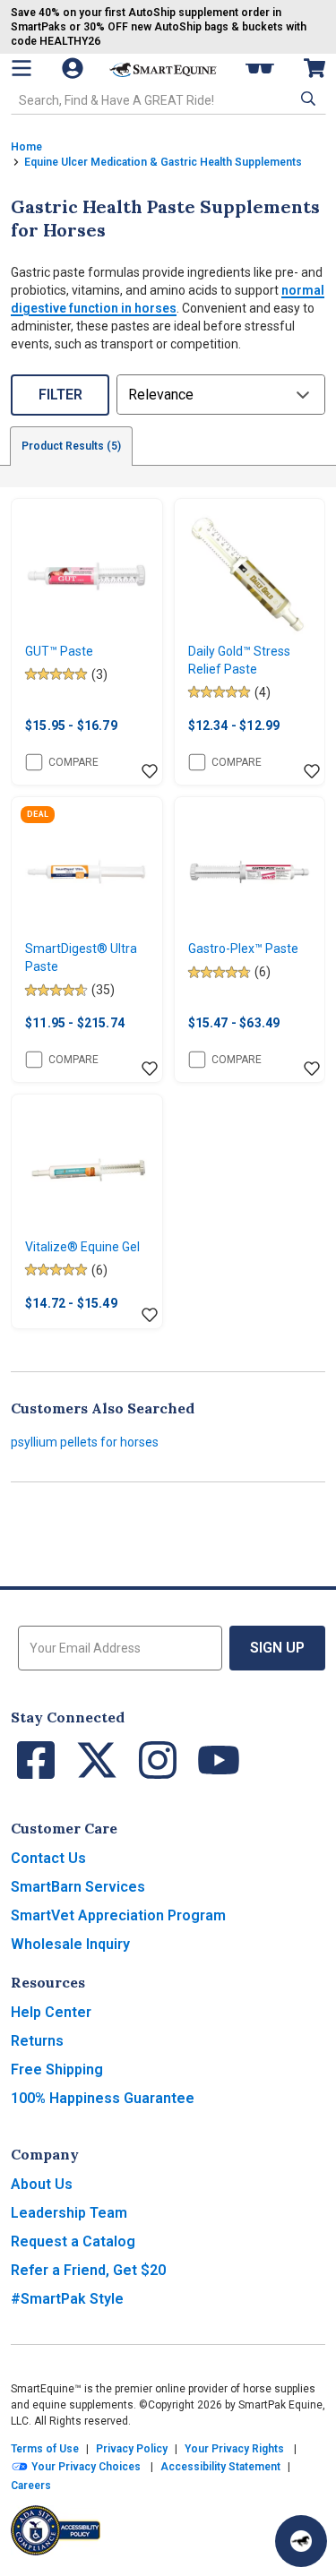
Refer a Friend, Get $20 (88, 2270)
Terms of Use (45, 2449)
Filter (60, 395)
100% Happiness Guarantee (103, 2098)
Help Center (51, 2012)
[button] (306, 99)
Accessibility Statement (220, 2467)
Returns (37, 2041)
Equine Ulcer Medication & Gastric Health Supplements (163, 162)
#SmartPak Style (67, 2299)
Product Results (71, 446)
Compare (73, 762)
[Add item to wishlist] (150, 772)
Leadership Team (69, 2213)
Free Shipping (57, 2069)
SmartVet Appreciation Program (118, 1915)
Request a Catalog (73, 2241)
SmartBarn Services (78, 1887)
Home (26, 147)
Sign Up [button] (277, 1648)
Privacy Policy (132, 2449)
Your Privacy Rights (234, 2449)
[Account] (74, 68)
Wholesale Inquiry (70, 1944)
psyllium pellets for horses (85, 1442)
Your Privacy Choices (85, 2467)
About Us (42, 2184)
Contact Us (48, 1858)
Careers (31, 2486)
